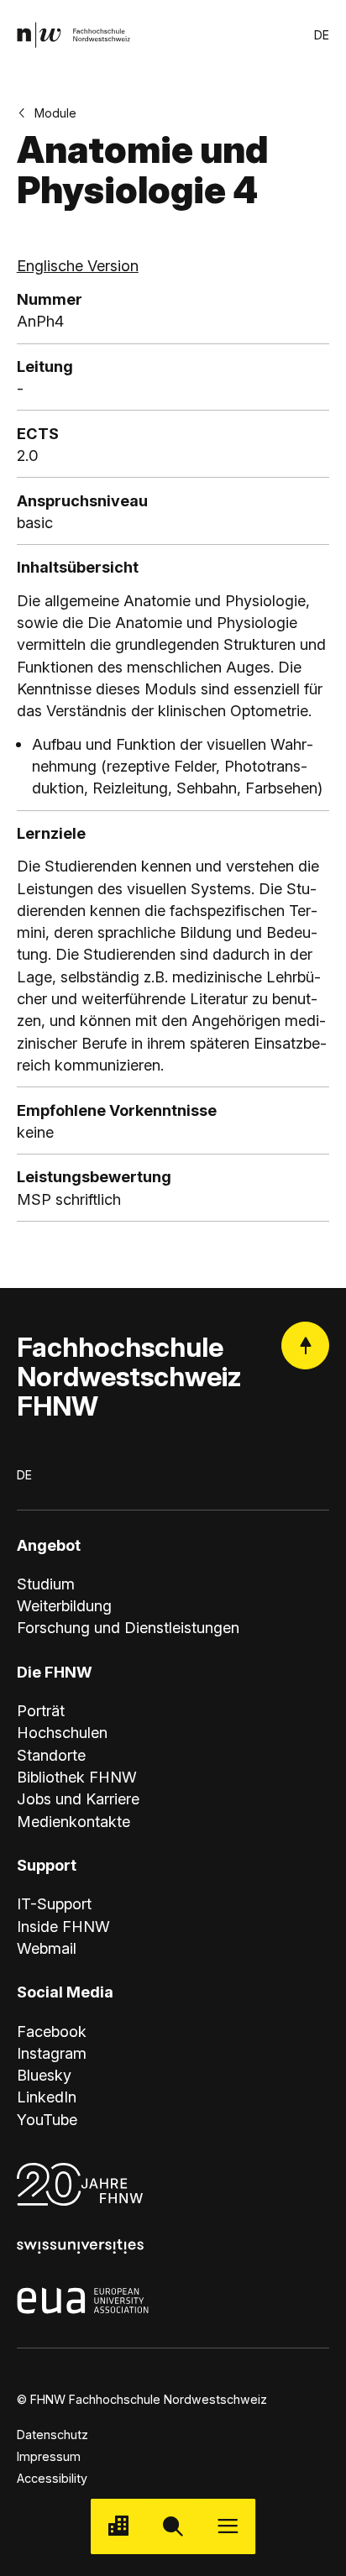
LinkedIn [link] (47, 2097)
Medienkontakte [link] (73, 1821)
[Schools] (118, 2526)
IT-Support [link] (54, 1903)
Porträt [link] (41, 1710)
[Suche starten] (173, 2526)
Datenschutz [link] (52, 2435)
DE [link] (322, 35)
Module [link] (55, 113)
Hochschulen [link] (62, 1732)
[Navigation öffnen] (228, 2526)
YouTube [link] (47, 2119)
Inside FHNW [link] (63, 1926)
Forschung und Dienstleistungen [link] (128, 1627)
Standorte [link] (51, 1755)
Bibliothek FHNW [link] (77, 1777)
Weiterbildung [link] (64, 1605)
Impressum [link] (49, 2456)
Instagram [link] (52, 2053)
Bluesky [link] (44, 2075)
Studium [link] (46, 1584)
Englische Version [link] (78, 265)
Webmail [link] (47, 1948)
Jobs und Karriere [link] (78, 1798)
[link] (73, 35)
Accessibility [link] (52, 2478)
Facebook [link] (52, 2031)
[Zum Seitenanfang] (305, 1346)
